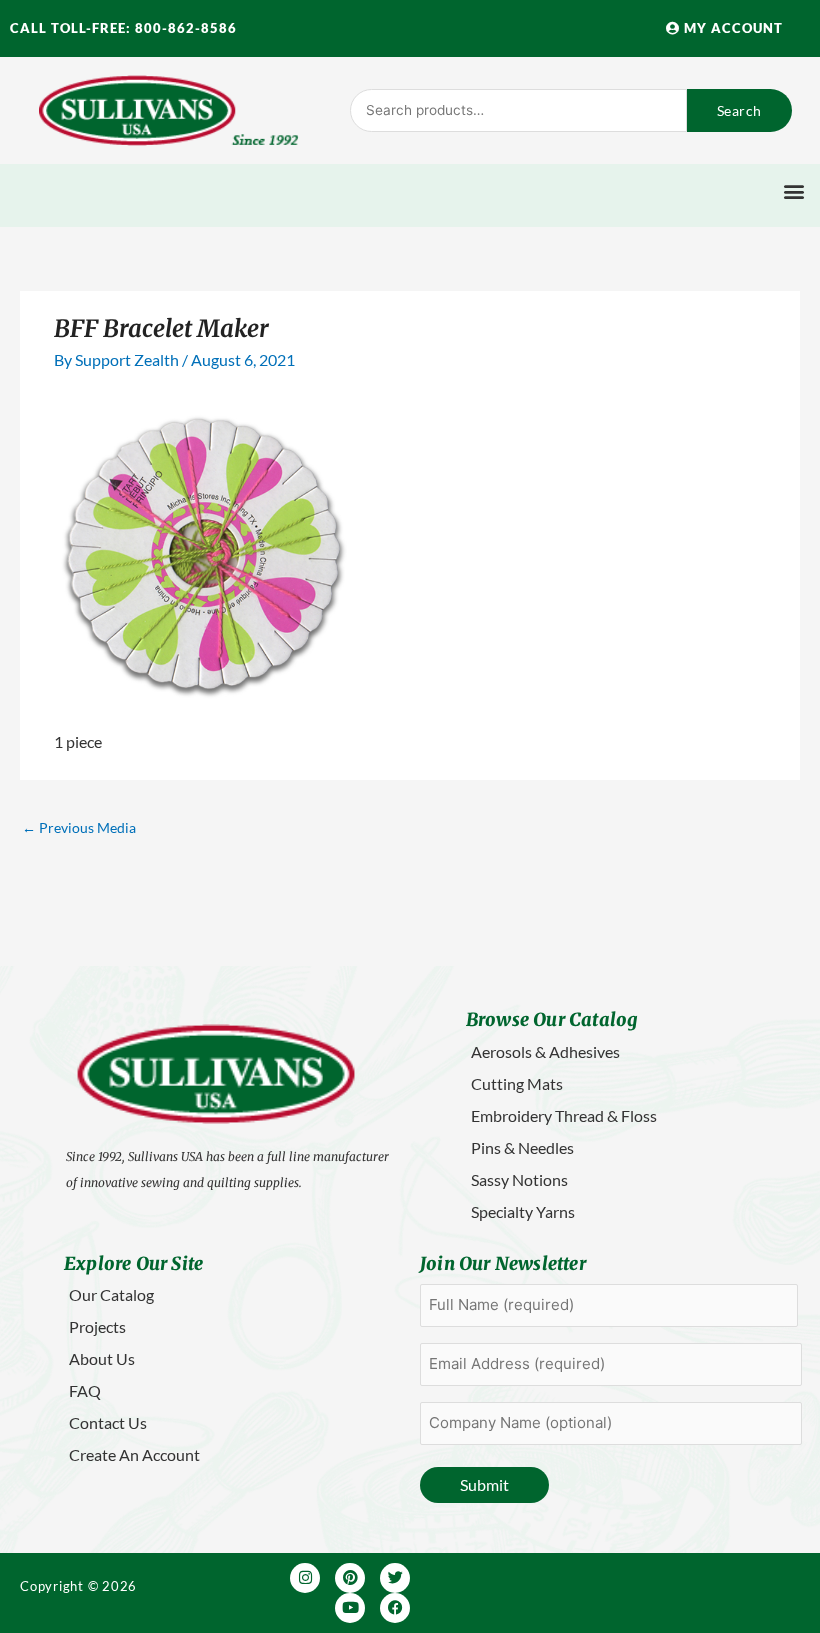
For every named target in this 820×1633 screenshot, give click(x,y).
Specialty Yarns (523, 1211)
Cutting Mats (517, 1083)
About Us (102, 1358)
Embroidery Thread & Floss (564, 1115)
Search (739, 110)
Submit (484, 1484)
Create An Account (134, 1454)
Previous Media (79, 827)
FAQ (85, 1390)
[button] (793, 190)
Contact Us (108, 1422)
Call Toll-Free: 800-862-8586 (123, 28)
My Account (731, 28)
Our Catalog (111, 1294)
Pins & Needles (522, 1147)
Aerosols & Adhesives (545, 1051)
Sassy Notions (519, 1179)
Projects (97, 1326)
